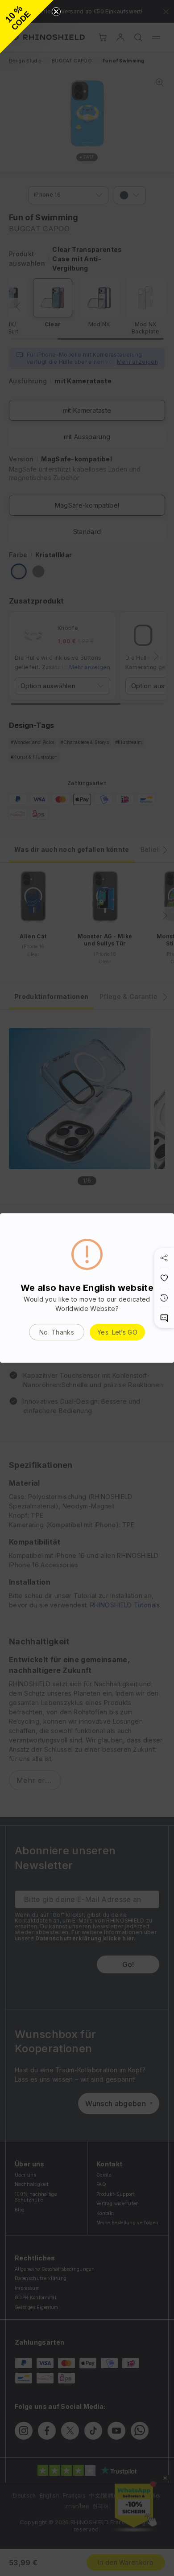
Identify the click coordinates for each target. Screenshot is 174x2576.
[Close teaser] (56, 12)
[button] (27, 27)
